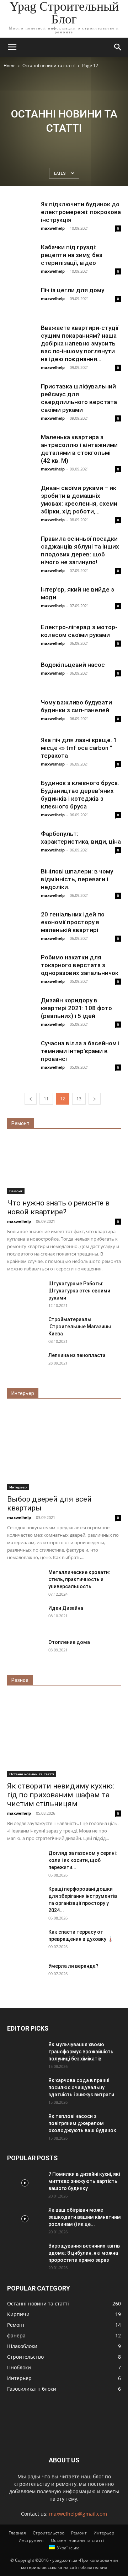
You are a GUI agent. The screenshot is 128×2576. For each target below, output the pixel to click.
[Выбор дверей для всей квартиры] (64, 1449)
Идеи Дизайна (66, 1608)
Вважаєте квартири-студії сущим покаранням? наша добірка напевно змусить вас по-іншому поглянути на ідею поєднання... (80, 343)
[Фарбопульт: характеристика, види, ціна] (21, 844)
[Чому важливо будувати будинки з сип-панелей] (21, 713)
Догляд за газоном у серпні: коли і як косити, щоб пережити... (83, 1860)
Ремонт (16, 1191)
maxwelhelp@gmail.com (78, 2514)
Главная (17, 2533)
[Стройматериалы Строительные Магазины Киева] (25, 1328)
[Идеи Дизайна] (25, 1617)
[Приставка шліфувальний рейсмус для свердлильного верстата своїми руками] (21, 397)
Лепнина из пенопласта (77, 1355)
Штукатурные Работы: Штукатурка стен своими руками (79, 1291)
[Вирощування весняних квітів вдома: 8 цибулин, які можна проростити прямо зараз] (25, 2255)
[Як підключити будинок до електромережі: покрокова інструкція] (21, 209)
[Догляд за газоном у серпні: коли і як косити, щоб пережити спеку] (25, 1862)
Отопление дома (69, 1642)
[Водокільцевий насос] (21, 675)
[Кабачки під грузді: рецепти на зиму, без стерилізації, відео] (21, 257)
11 (46, 1099)
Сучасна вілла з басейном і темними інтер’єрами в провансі (80, 1051)
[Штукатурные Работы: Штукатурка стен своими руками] (25, 1292)
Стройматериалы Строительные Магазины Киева (80, 1327)
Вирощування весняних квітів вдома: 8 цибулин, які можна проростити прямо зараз (84, 2253)
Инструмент (31, 2540)
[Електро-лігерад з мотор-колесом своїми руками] (21, 637)
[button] (12, 47)
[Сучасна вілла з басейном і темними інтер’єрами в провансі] (21, 1053)
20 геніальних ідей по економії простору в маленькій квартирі (73, 922)
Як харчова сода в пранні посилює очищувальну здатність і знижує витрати (81, 2087)
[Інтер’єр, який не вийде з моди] (21, 594)
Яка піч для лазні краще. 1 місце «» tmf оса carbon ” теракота (79, 748)
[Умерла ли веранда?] (25, 1975)
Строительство (49, 2533)
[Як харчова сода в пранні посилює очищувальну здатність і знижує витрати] (25, 2089)
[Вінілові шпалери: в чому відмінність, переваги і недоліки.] (21, 882)
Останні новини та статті (49, 66)
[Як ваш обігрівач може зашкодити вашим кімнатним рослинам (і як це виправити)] (25, 2219)
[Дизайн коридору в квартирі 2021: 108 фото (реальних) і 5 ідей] (21, 1011)
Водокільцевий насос (73, 665)
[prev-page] (31, 1099)
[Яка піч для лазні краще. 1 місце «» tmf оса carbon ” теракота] (21, 750)
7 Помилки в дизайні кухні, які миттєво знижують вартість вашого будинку (84, 2181)
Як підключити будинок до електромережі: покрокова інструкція (81, 212)
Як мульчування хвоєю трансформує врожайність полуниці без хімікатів (81, 2052)
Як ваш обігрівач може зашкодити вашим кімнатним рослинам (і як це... (85, 2217)
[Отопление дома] (25, 1651)
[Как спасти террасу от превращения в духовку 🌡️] (25, 1941)
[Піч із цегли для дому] (21, 300)
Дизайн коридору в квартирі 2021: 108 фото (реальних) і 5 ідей (76, 1008)
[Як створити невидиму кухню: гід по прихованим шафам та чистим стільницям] (64, 1736)
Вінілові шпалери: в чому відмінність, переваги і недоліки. (77, 879)
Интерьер (18, 1487)
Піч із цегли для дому (73, 290)
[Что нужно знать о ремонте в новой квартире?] (64, 1166)
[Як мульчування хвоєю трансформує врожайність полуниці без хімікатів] (25, 2053)
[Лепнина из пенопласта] (25, 1364)
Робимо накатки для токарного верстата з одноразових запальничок (80, 965)
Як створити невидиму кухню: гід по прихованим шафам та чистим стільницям (61, 1795)
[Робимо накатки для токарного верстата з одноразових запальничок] (21, 968)
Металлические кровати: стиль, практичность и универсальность (79, 1579)
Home (10, 66)
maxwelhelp (53, 228)
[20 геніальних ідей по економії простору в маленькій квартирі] (21, 925)
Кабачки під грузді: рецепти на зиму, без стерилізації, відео (72, 255)
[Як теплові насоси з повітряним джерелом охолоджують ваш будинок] (25, 2125)
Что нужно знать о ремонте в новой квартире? (58, 1207)
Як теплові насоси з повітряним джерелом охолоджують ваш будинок (82, 2123)
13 (79, 1099)
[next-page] (95, 1099)
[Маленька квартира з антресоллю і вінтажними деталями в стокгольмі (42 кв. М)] (21, 447)
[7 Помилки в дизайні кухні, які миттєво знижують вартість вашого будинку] (25, 2183)
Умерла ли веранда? (73, 1966)
